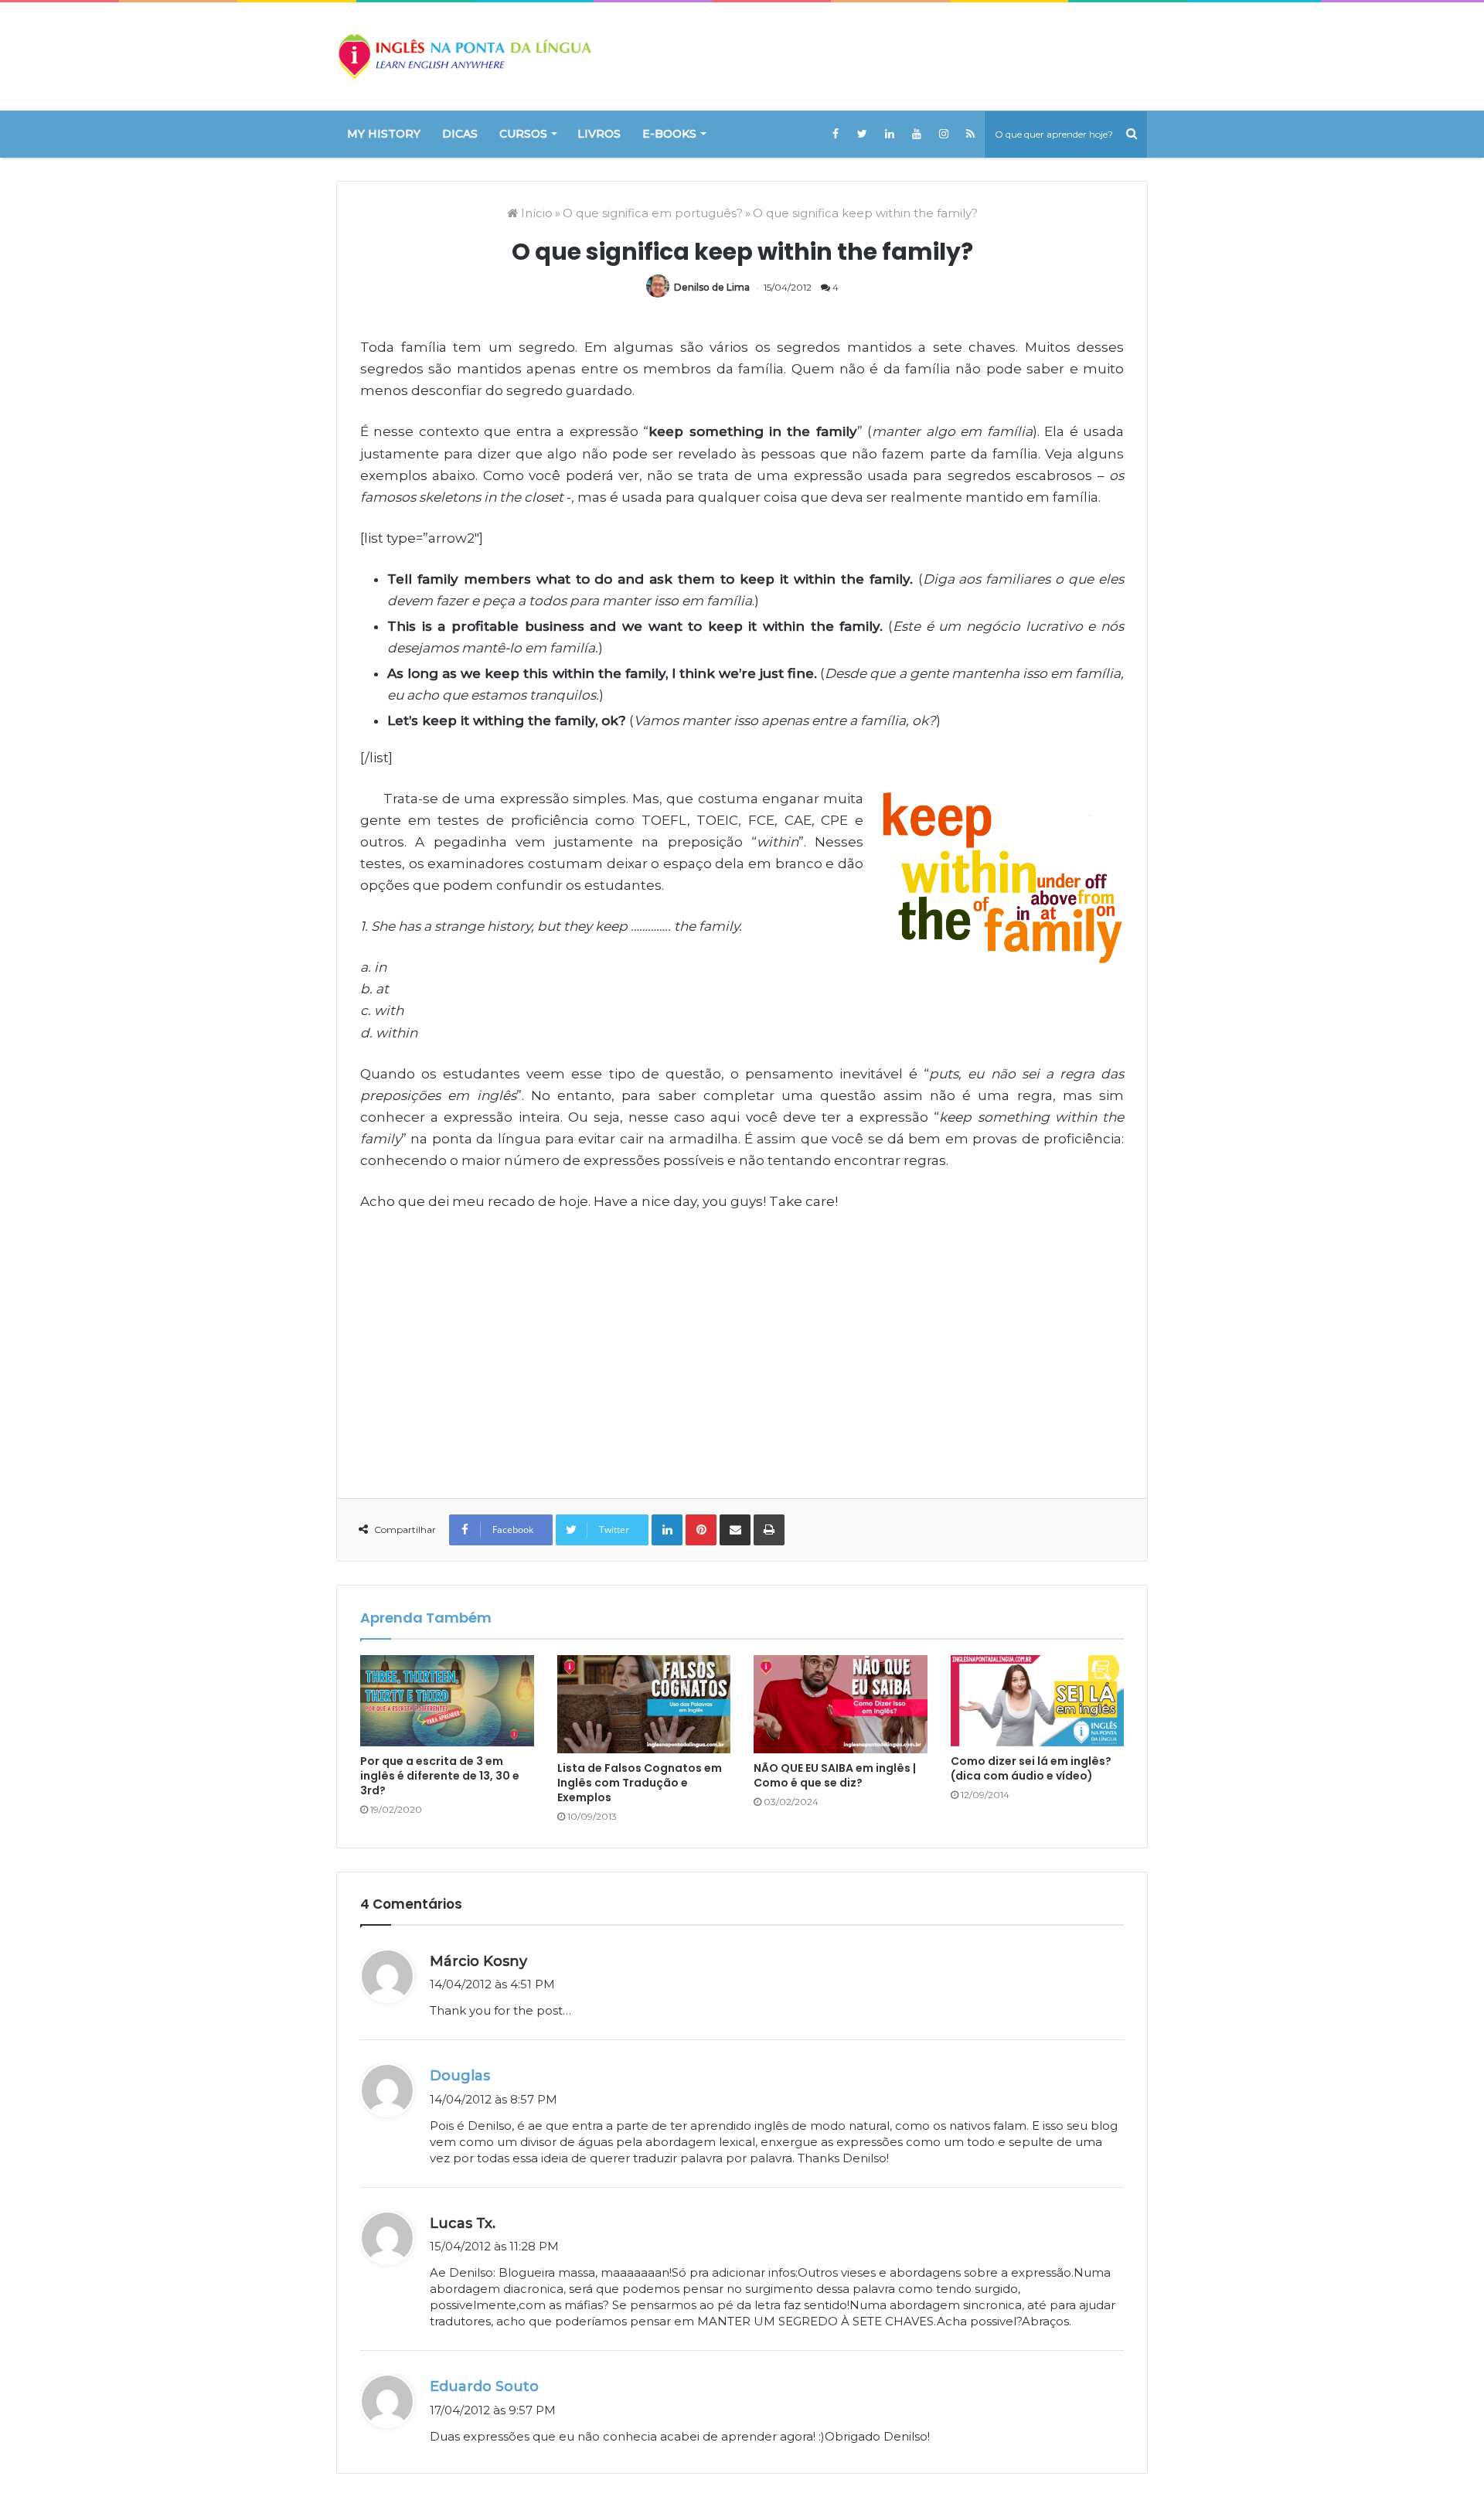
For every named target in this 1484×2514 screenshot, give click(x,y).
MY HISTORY (384, 134)
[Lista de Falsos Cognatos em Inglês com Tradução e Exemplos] (644, 1704)
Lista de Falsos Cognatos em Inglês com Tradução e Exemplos (640, 1783)
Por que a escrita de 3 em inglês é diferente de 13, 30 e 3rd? (440, 1776)
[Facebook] (835, 134)
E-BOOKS (669, 134)
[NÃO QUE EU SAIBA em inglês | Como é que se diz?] (841, 1704)
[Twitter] (862, 134)
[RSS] (970, 134)
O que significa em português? (653, 213)
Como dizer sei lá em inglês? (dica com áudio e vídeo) (1031, 1768)
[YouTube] (916, 134)
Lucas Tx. (463, 2223)
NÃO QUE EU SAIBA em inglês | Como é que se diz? (835, 1775)
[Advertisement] (742, 1344)
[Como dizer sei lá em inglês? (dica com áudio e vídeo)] (1038, 1701)
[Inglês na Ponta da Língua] (464, 56)
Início (535, 213)
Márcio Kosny (478, 1961)
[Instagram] (943, 134)
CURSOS (523, 134)
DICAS (460, 134)
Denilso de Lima (712, 287)
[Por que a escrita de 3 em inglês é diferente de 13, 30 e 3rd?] (447, 1700)
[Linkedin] (889, 134)
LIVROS (599, 134)
